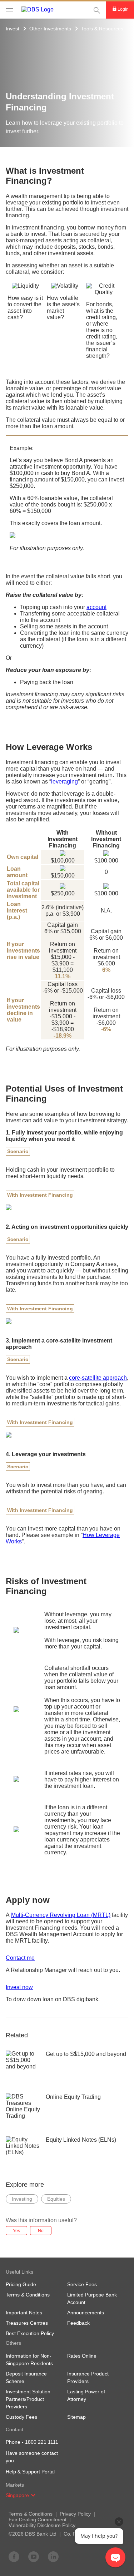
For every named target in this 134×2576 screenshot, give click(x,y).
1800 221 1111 (42, 2442)
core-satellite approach (98, 1378)
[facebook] (14, 2556)
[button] (33, 2495)
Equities (56, 2199)
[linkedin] (53, 2556)
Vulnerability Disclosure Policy (42, 2525)
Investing (22, 2199)
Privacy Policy (75, 2514)
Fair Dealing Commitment (38, 2520)
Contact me (20, 1958)
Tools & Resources (102, 29)
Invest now (19, 1987)
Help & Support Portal (30, 2472)
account (96, 607)
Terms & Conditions (31, 2514)
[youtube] (34, 2556)
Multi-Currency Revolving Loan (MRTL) (61, 1915)
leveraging (64, 782)
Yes (16, 2231)
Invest (13, 29)
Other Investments (50, 29)
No (41, 2231)
